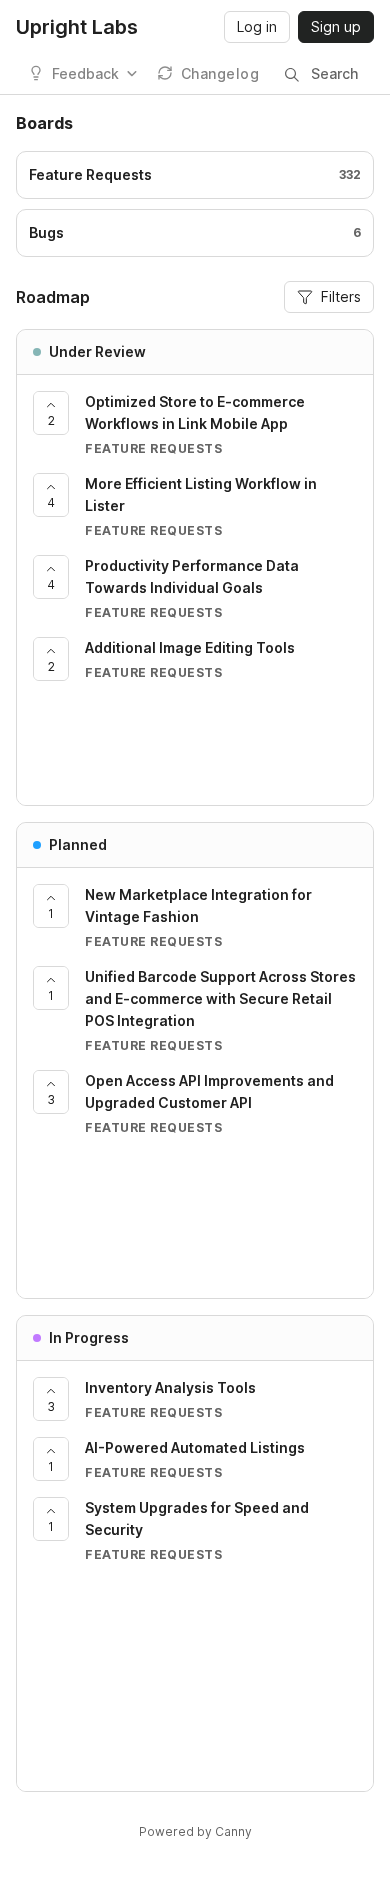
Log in (257, 26)
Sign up (336, 26)
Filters (341, 296)
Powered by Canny (195, 1831)
